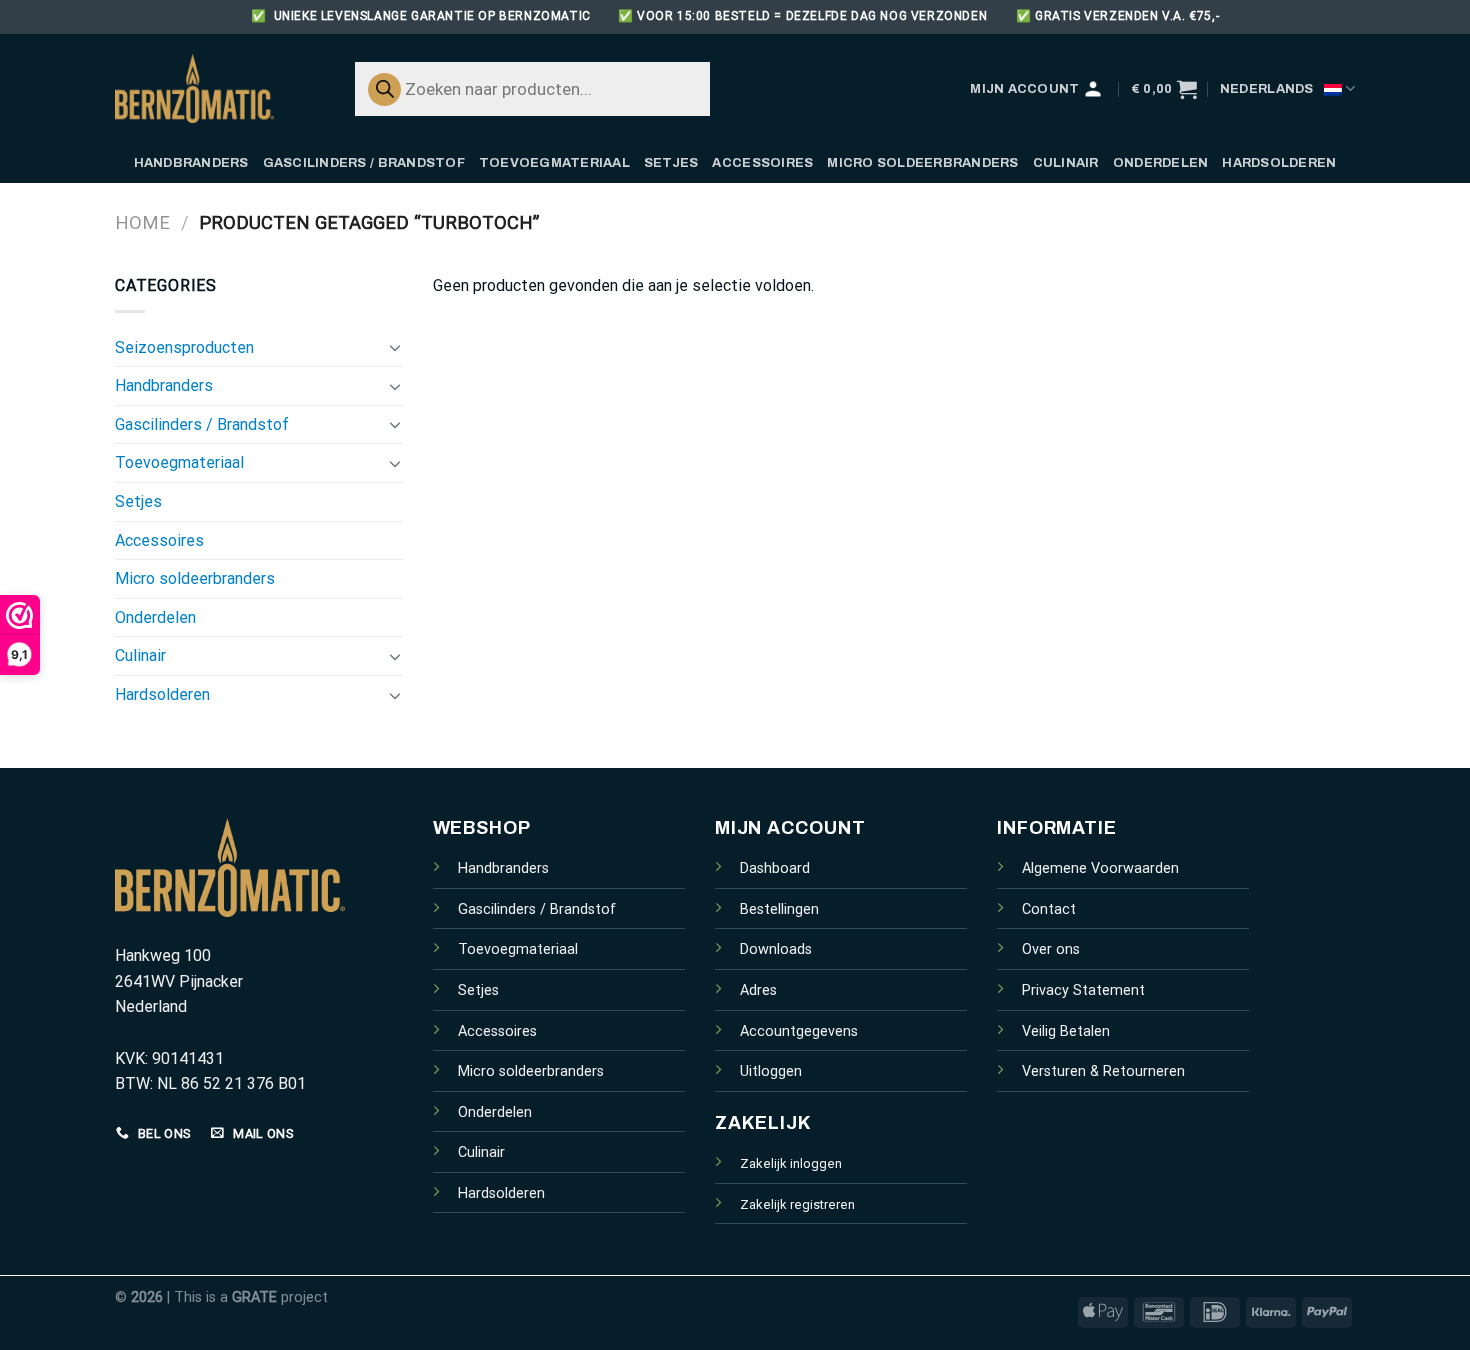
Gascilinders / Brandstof (364, 163)
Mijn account (1024, 89)
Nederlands (1267, 89)
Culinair (1066, 163)
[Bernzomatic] (215, 88)
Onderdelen (1161, 163)
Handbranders (191, 163)
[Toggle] (395, 347)
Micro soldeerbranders (922, 163)
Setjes (671, 163)
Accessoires (762, 163)
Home (142, 222)
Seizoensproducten (184, 347)
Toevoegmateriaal (554, 163)
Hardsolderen (1279, 163)
